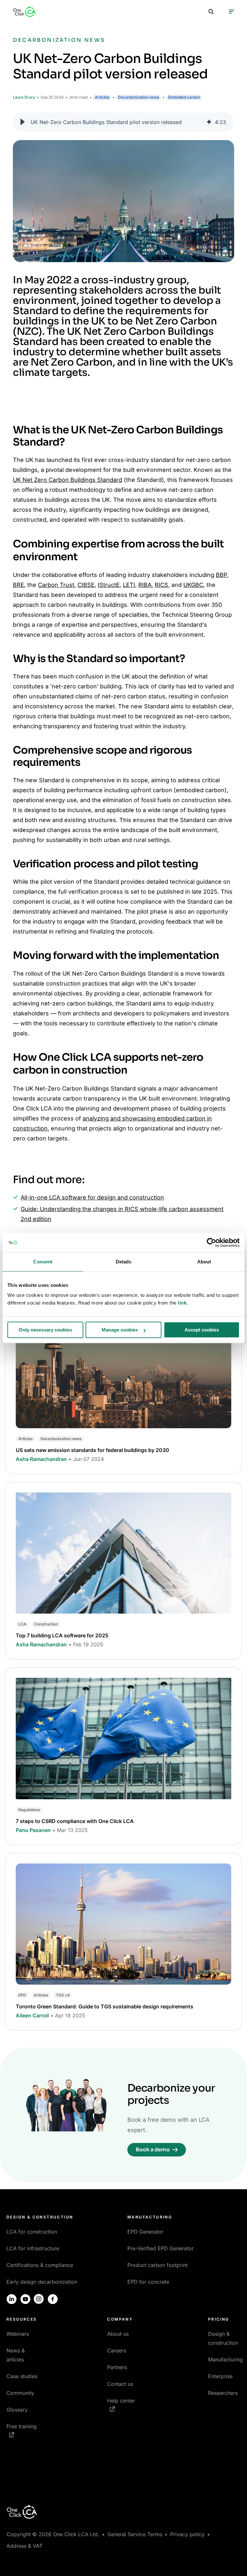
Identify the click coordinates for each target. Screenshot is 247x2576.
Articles (102, 97)
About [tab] (204, 1262)
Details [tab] (124, 1262)
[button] (23, 122)
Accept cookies (202, 1330)
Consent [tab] (43, 1262)
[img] (209, 122)
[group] (123, 122)
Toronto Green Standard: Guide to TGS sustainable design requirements (105, 2006)
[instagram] (39, 2299)
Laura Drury (24, 97)
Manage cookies (120, 1330)
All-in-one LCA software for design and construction (92, 1197)
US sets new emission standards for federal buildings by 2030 (92, 1450)
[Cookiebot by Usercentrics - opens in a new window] (211, 1243)
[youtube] (25, 2299)
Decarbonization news (138, 97)
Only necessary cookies (45, 1330)
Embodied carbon (184, 97)
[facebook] (53, 2299)
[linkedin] (12, 2299)
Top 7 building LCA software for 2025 (62, 1635)
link (182, 1303)
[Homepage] (24, 12)
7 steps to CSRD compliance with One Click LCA (75, 1821)
